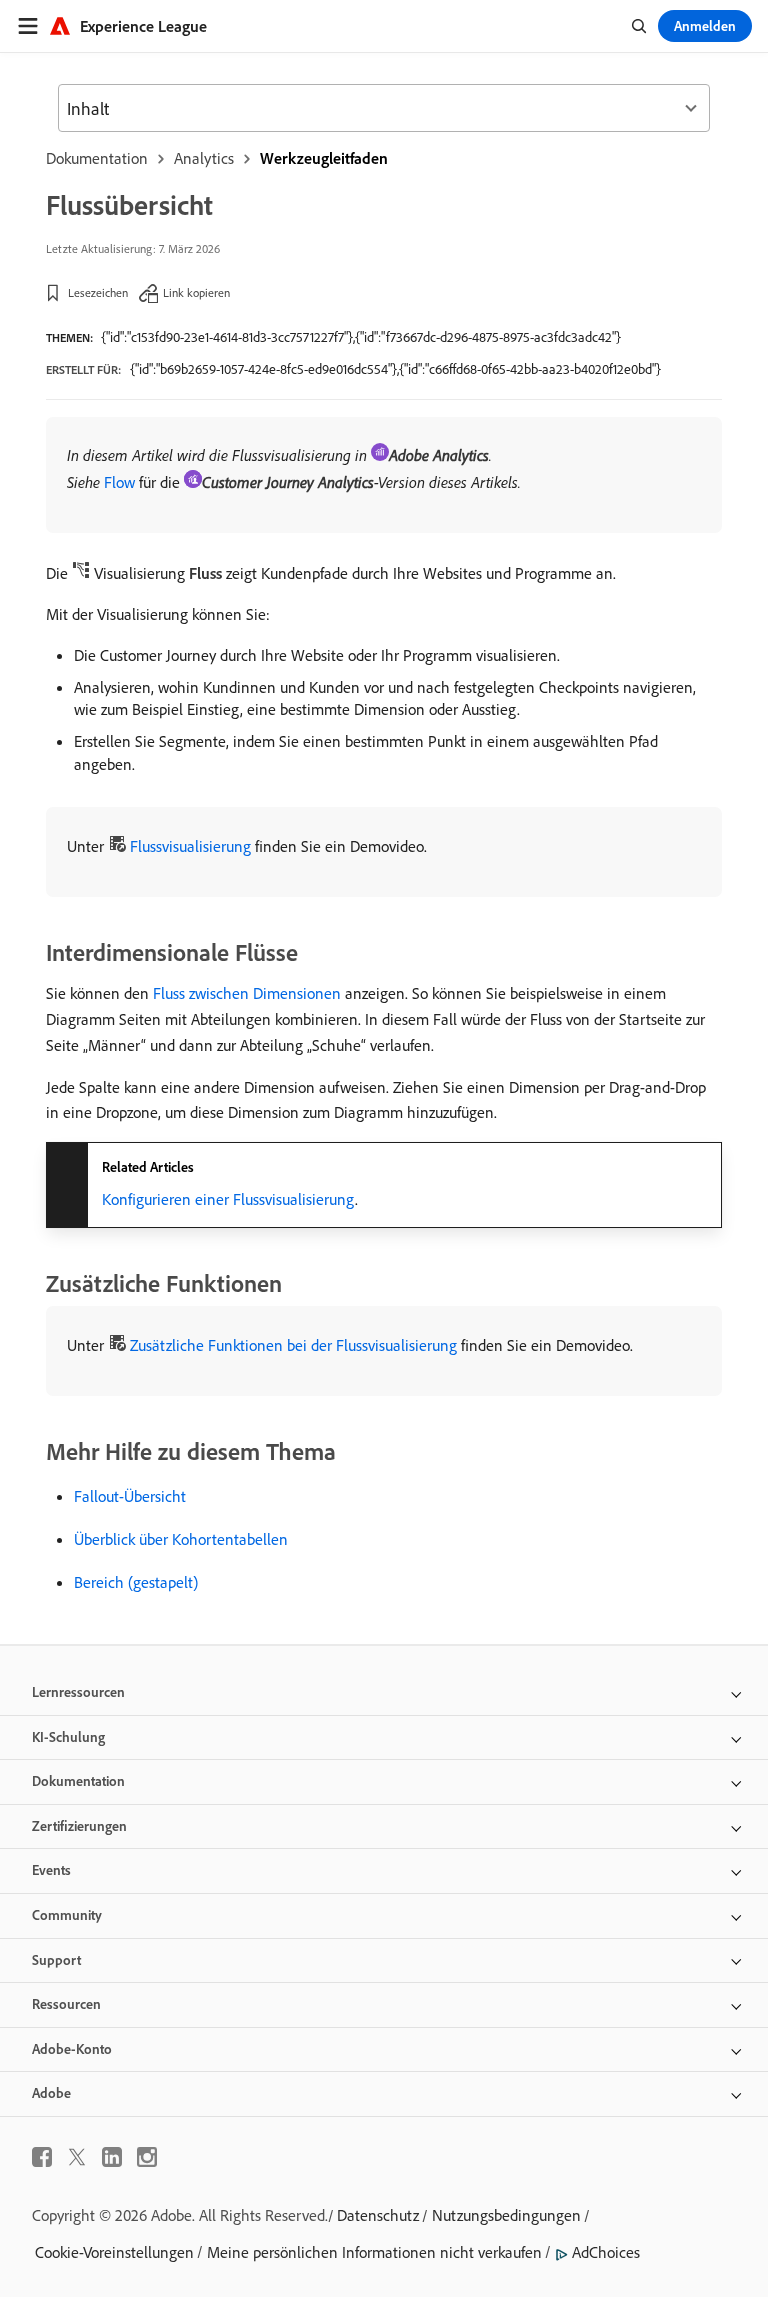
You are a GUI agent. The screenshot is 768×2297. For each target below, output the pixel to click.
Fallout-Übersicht (130, 1496)
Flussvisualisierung (190, 846)
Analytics (204, 158)
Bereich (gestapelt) (136, 1582)
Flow (119, 482)
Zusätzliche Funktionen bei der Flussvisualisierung (293, 1345)
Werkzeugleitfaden (324, 158)
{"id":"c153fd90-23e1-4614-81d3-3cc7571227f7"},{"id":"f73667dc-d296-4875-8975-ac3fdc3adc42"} (361, 337)
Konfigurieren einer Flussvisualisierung (228, 1199)
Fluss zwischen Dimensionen (247, 993)
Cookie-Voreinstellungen (114, 2252)
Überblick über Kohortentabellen (181, 1539)
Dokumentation (97, 158)
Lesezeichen (98, 292)
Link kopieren (196, 292)
